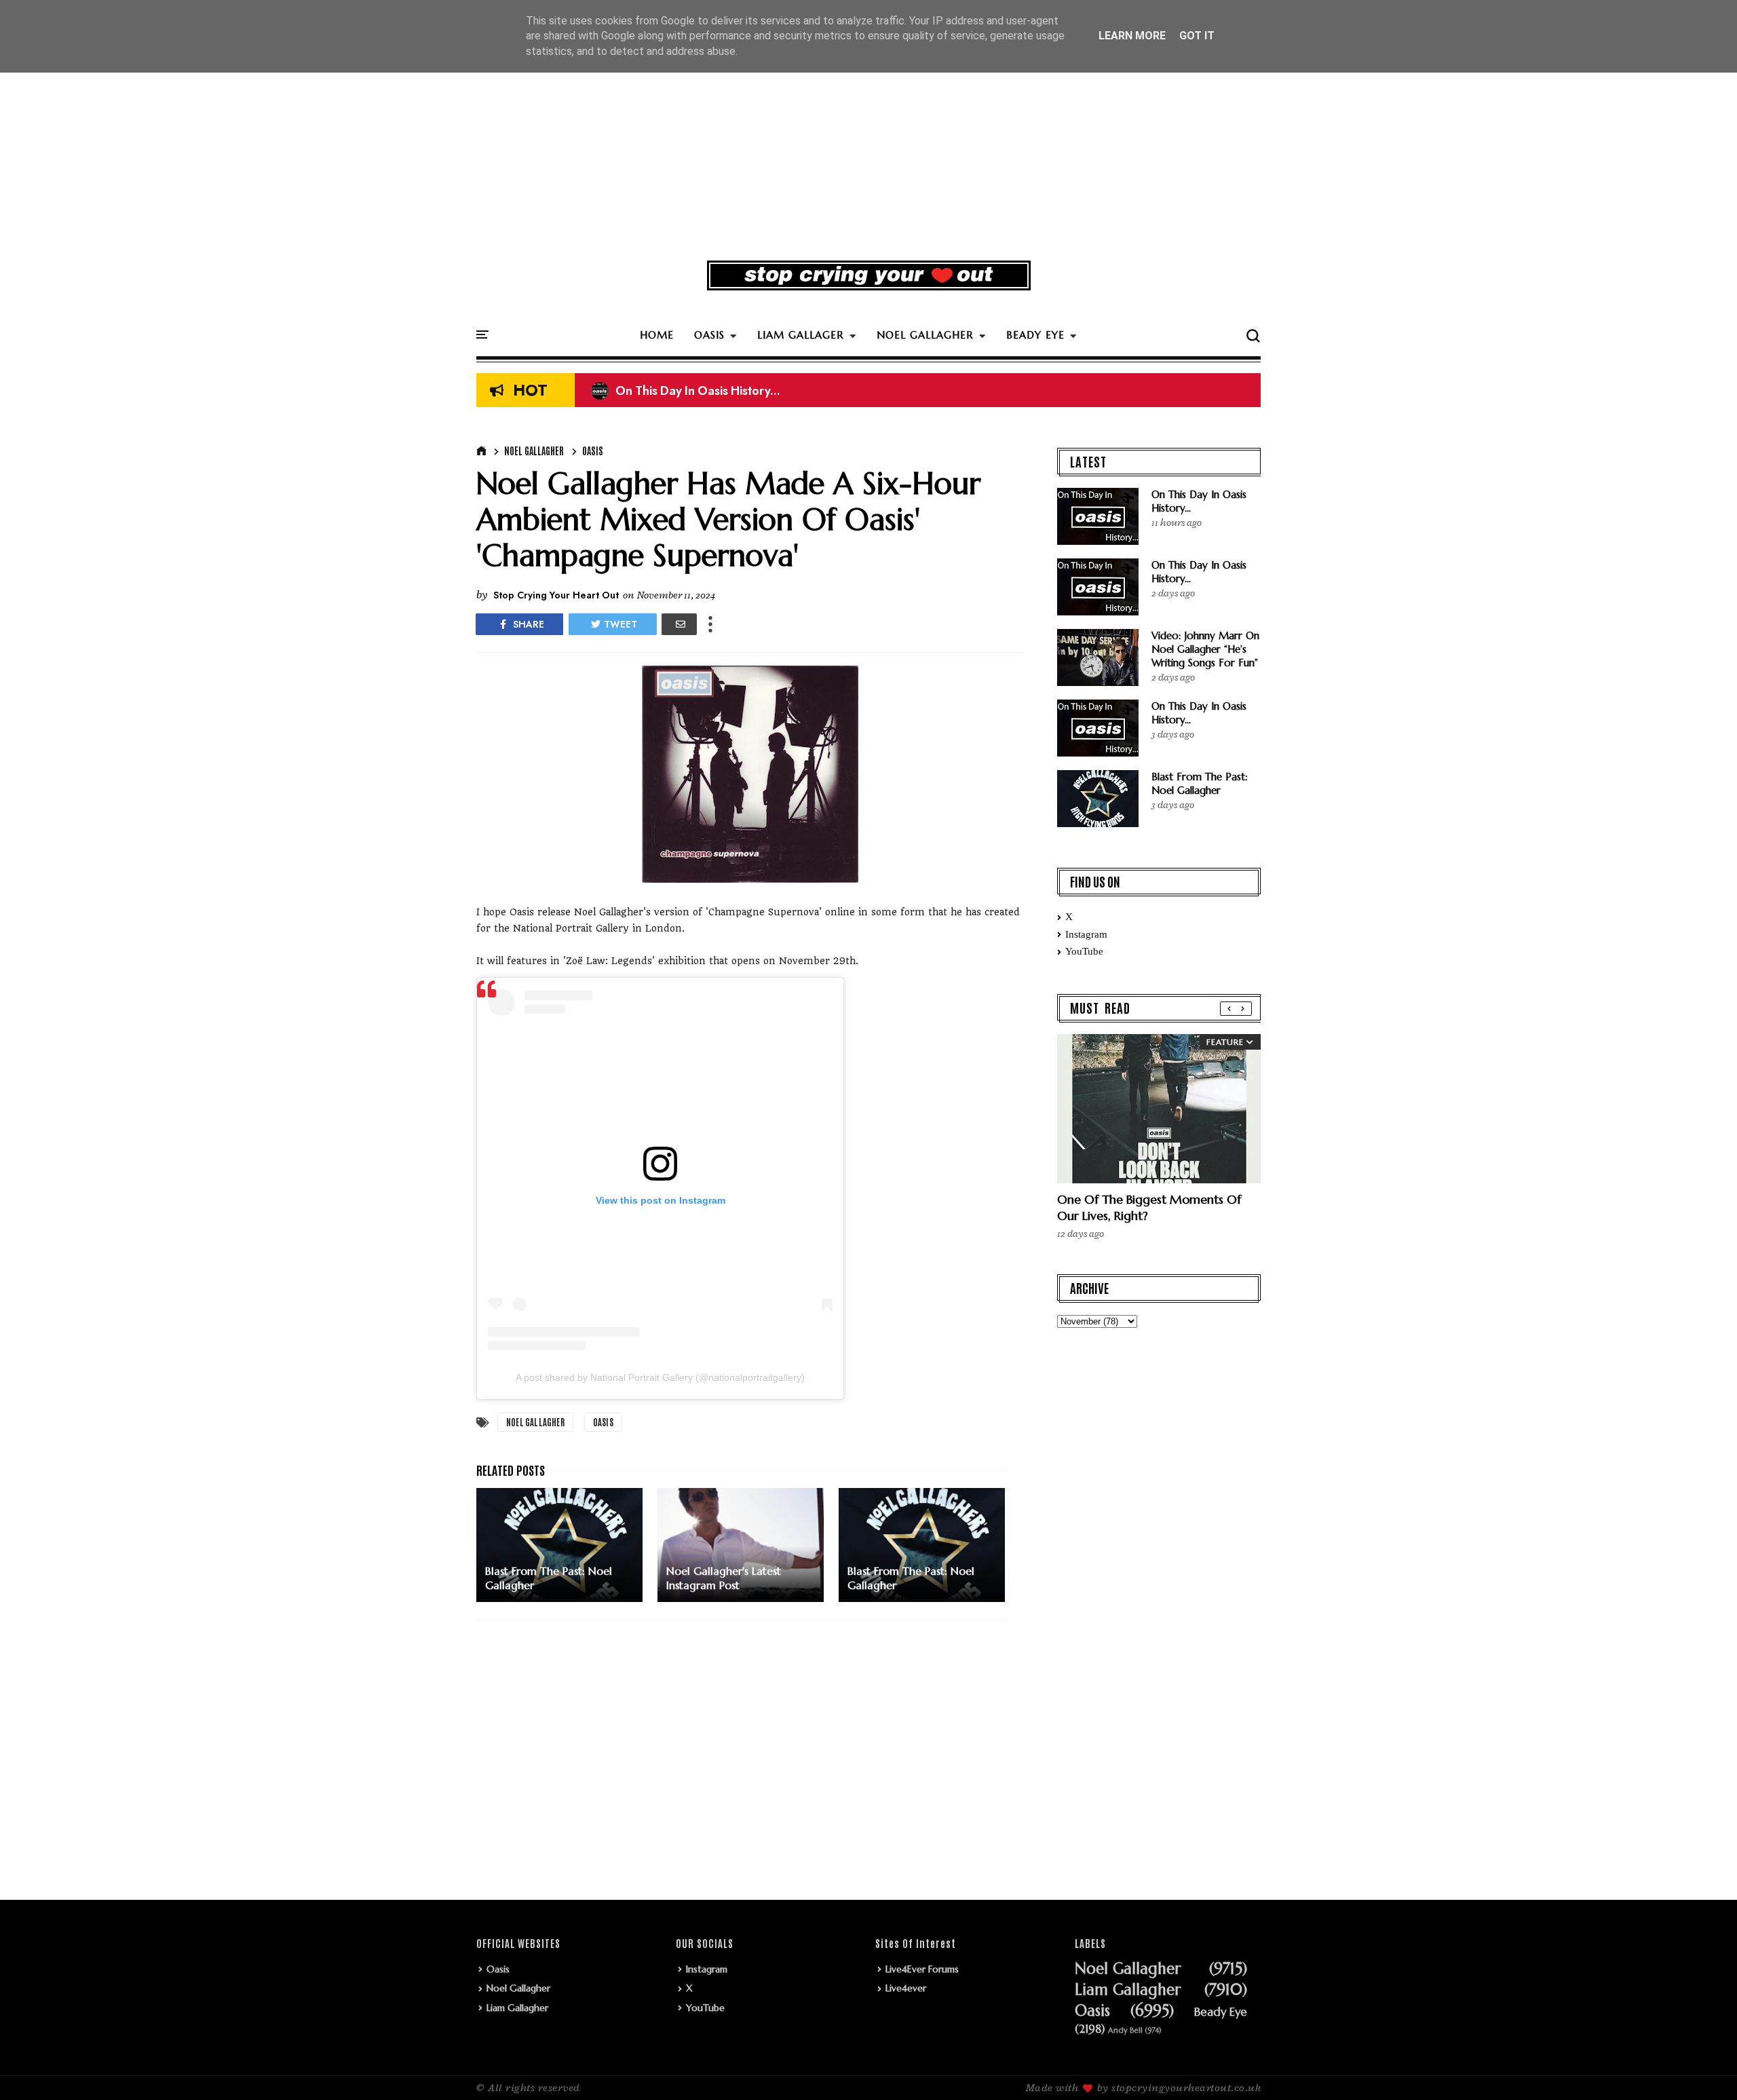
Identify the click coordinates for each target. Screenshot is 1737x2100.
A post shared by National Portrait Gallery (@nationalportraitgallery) (660, 1377)
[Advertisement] (868, 145)
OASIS (709, 335)
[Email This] (679, 624)
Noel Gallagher (534, 451)
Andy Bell (1125, 2030)
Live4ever (906, 1988)
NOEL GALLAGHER (925, 335)
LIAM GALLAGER (801, 335)
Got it (1197, 36)
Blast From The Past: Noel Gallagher (1200, 783)
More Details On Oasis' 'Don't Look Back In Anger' (742, 391)
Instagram (1086, 934)
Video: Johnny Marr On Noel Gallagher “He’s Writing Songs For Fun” (1205, 649)
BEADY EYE (1035, 335)
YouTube (1084, 951)
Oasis (593, 451)
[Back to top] (1703, 2067)
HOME (657, 335)
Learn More (1132, 36)
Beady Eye (1221, 2012)
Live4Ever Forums (922, 1969)
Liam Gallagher (517, 2008)
